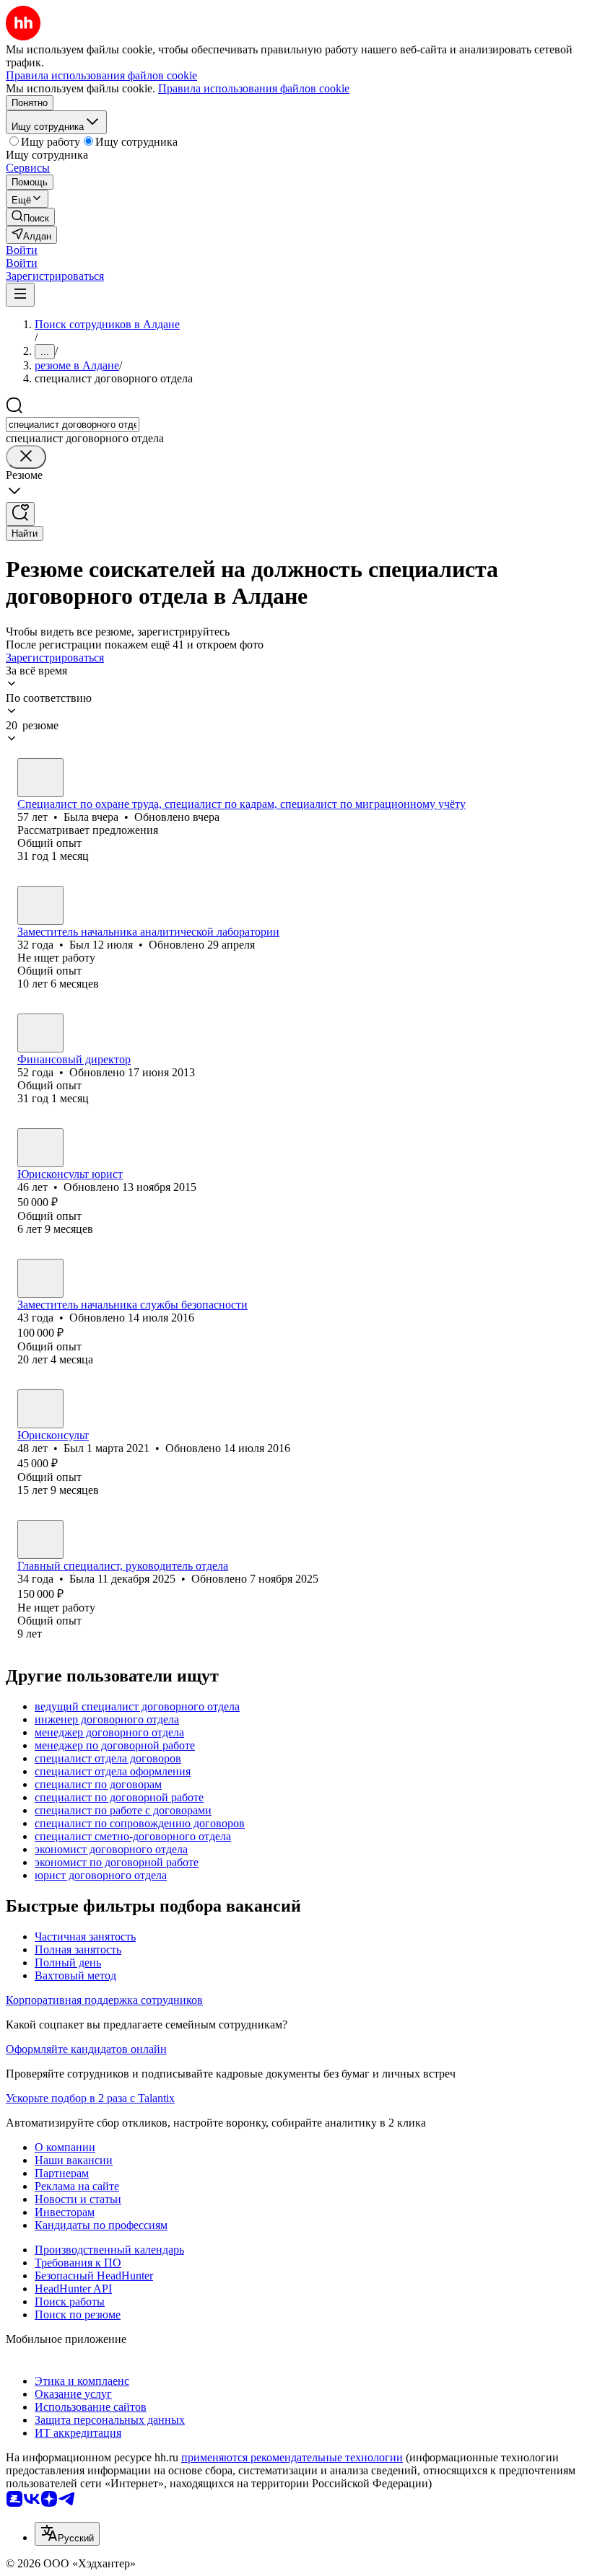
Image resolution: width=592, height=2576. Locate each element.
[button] (22, 250)
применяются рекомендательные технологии (292, 2457)
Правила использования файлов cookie (254, 88)
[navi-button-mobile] (20, 295)
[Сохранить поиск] (20, 514)
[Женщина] (40, 778)
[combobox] (73, 425)
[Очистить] (26, 457)
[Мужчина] (40, 905)
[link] (30, 217)
